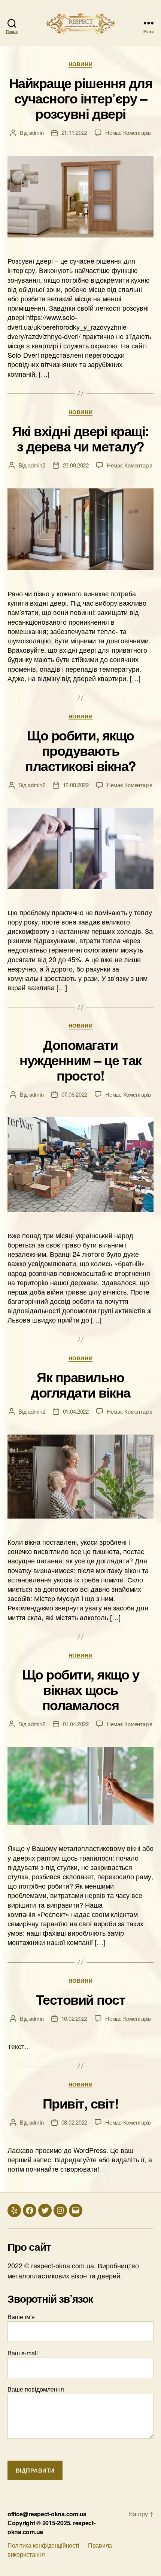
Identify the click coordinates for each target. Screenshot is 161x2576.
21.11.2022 (74, 132)
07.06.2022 (74, 1094)
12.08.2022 (76, 785)
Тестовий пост (81, 1999)
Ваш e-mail (23, 2353)
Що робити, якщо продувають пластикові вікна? (80, 750)
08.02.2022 (74, 2122)
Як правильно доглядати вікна (80, 1384)
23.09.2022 (76, 465)
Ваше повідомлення (36, 2389)
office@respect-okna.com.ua (47, 2514)
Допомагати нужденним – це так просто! (80, 1060)
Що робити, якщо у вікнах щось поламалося (81, 1689)
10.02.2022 (74, 2018)
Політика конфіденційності (43, 2545)
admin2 (36, 465)
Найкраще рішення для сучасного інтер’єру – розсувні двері (80, 98)
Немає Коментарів (128, 132)
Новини (80, 64)
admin (37, 132)
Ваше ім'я (21, 2317)
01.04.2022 (76, 1411)
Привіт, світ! (81, 2103)
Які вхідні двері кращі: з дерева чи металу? (80, 438)
